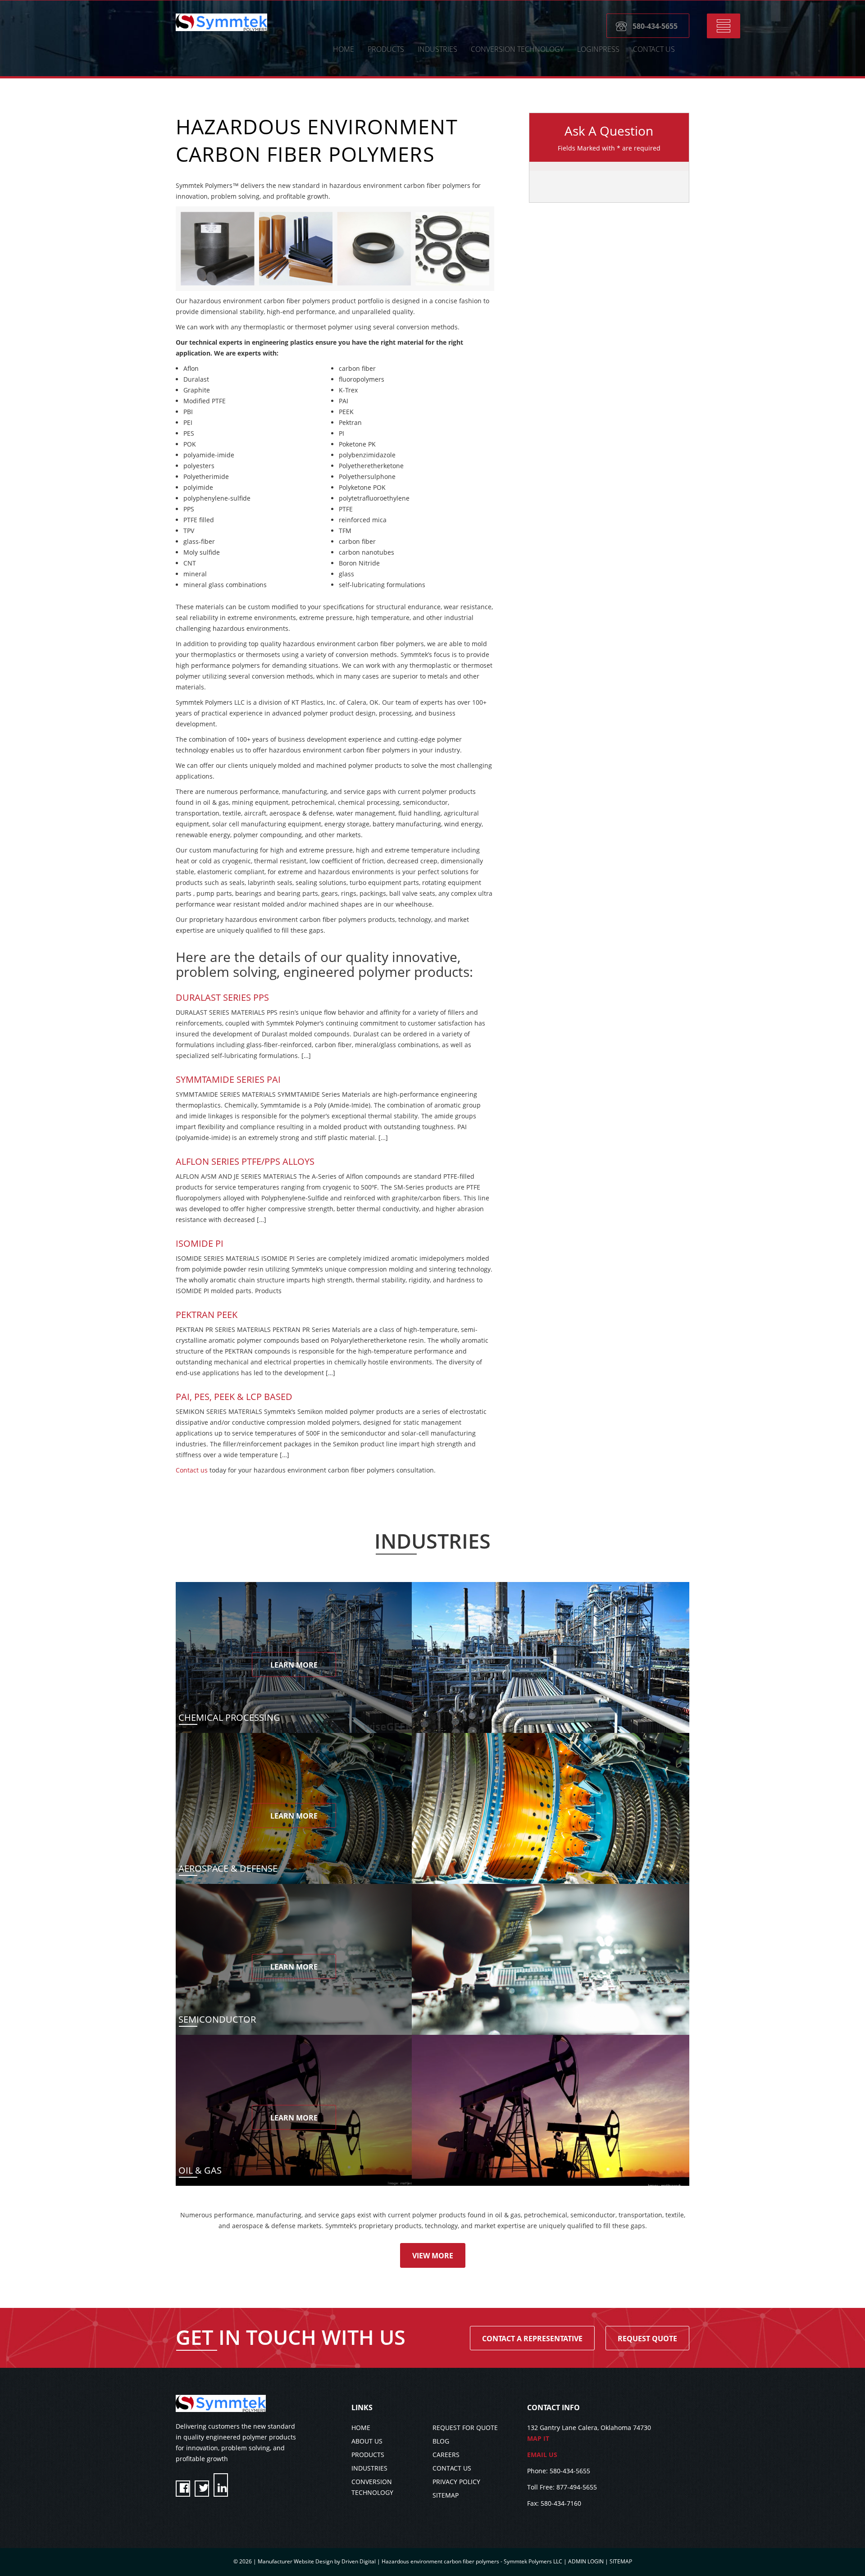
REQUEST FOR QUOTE (465, 2428)
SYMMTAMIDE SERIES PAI (228, 1079)
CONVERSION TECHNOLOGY (517, 49)
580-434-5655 (655, 26)
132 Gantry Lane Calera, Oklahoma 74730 (589, 2433)
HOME (344, 49)
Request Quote (647, 2339)
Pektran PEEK (207, 1315)
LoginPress (598, 49)
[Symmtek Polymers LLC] (221, 22)
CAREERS (446, 2455)
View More (433, 2256)
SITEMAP (446, 2495)
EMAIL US (542, 2455)
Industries (437, 49)
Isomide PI (200, 1243)
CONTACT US (654, 49)
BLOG (441, 2441)
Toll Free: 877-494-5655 (562, 2487)
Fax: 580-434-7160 (554, 2503)
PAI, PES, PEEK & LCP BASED (234, 1397)
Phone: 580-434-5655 (559, 2471)
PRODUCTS (368, 2455)
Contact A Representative (532, 2339)
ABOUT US (367, 2441)
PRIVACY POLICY (456, 2482)
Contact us (192, 1470)
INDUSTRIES (369, 2468)
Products (386, 49)
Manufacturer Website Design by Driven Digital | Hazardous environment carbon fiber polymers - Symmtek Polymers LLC (411, 2561)
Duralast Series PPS (222, 997)
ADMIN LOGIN (586, 2561)
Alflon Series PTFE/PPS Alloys (245, 1161)
